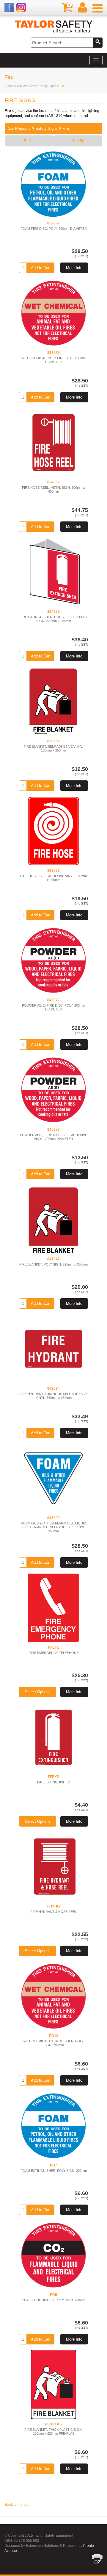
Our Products (26, 86)
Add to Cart (41, 268)
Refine (29, 141)
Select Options (38, 1692)
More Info (74, 268)
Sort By (78, 141)
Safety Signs (47, 86)
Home (9, 86)
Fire (66, 128)
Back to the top (17, 2505)
